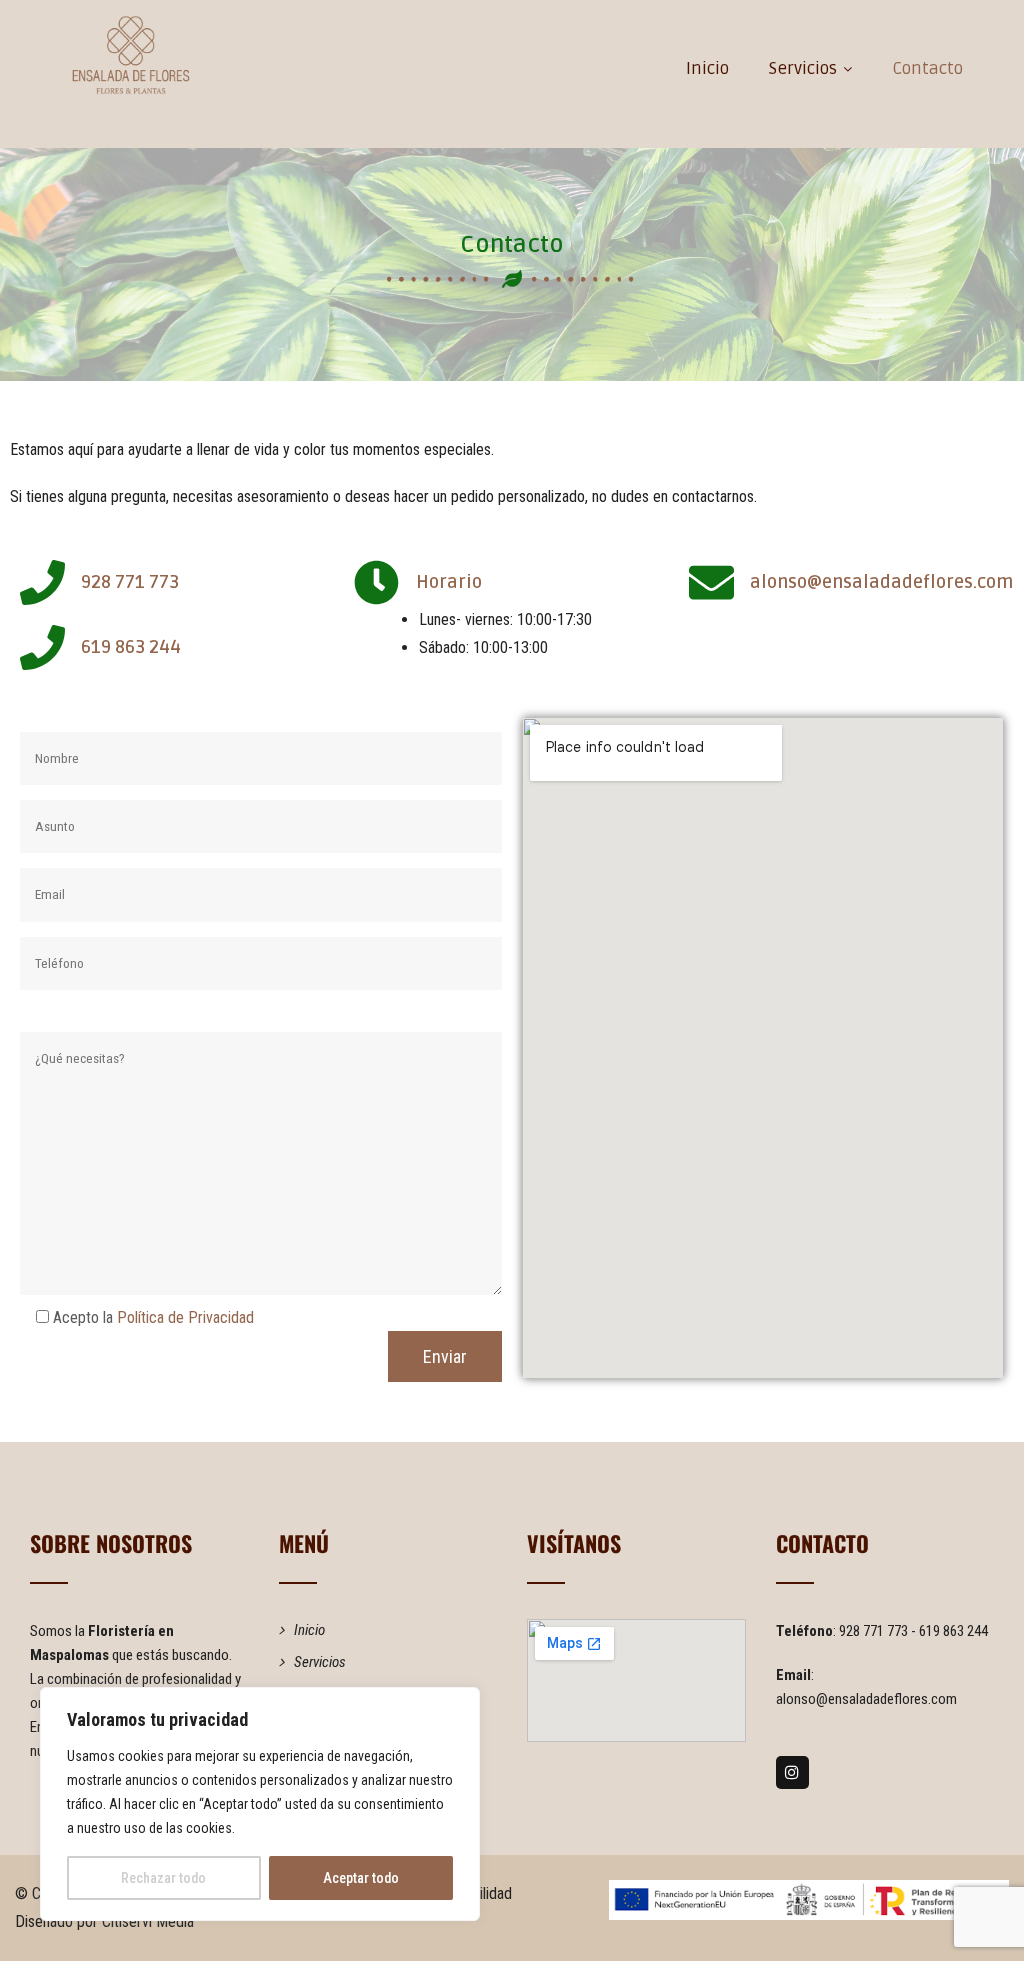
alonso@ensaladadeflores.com (866, 1699)
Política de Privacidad (185, 1317)
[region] (260, 1804)
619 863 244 (953, 1631)
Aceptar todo (361, 1878)
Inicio (707, 68)
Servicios (803, 68)
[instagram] (792, 1772)
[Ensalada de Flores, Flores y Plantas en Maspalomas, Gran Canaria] (131, 55)
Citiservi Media (148, 1921)
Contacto (927, 68)
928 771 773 (875, 1631)
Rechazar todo (163, 1878)
